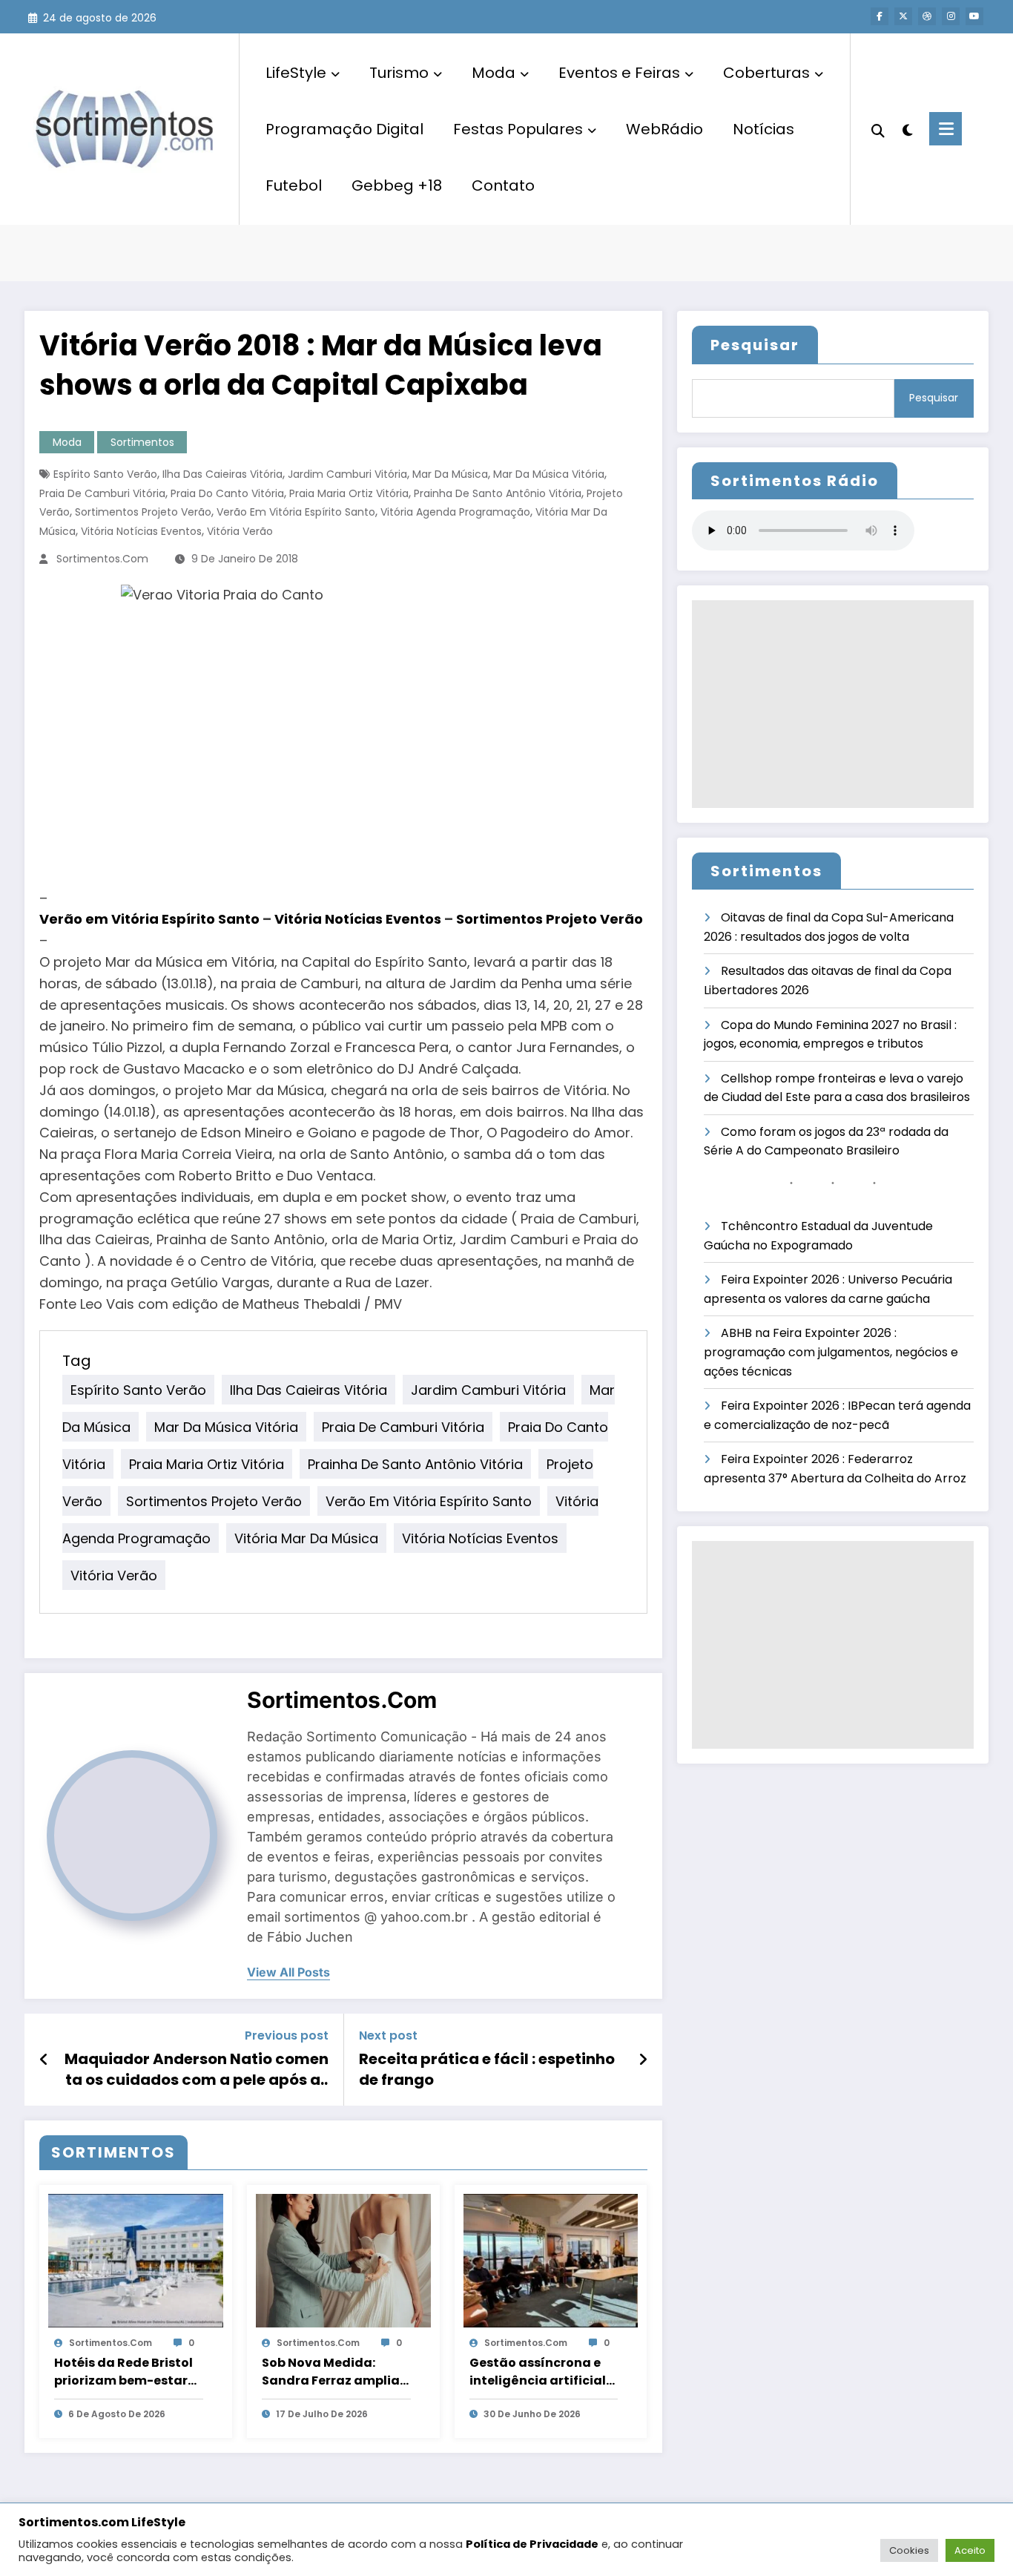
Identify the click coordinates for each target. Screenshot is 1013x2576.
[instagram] (951, 16)
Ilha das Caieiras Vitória (222, 474)
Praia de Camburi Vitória (102, 493)
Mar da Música (450, 474)
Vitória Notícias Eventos (141, 531)
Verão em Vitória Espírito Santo (296, 512)
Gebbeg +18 (397, 185)
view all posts (288, 1972)
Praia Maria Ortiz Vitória (349, 493)
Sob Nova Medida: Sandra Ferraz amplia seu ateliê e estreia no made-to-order (331, 2372)
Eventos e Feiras (619, 73)
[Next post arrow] (643, 2060)
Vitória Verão (240, 531)
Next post (388, 2035)
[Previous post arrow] (44, 2060)
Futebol (294, 185)
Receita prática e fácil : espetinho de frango (487, 2069)
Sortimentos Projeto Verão (143, 512)
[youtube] (974, 16)
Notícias (763, 129)
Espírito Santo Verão (105, 474)
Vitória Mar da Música (306, 1538)
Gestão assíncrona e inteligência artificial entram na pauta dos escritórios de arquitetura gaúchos (538, 2372)
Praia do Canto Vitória (227, 493)
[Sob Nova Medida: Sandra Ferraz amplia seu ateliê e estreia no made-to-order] (343, 2260)
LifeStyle (296, 73)
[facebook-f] (880, 16)
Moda (494, 73)
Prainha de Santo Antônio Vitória (498, 493)
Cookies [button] (909, 2550)
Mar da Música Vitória (549, 474)
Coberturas (766, 73)
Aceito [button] (970, 2550)
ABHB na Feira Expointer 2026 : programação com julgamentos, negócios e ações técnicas (831, 1352)
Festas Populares (518, 129)
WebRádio (664, 129)
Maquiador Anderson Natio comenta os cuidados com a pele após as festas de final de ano (197, 2070)
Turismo (399, 73)
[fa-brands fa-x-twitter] (903, 16)
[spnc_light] (907, 128)
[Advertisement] (833, 704)
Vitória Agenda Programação (455, 512)
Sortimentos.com (102, 559)
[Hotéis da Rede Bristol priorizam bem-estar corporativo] (136, 2260)
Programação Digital (344, 129)
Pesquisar (755, 345)
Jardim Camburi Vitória (347, 474)
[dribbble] (927, 16)
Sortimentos (142, 442)
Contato (503, 185)
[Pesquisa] (878, 129)
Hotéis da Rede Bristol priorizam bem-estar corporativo (123, 2372)
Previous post (287, 2035)
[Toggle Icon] (946, 129)
